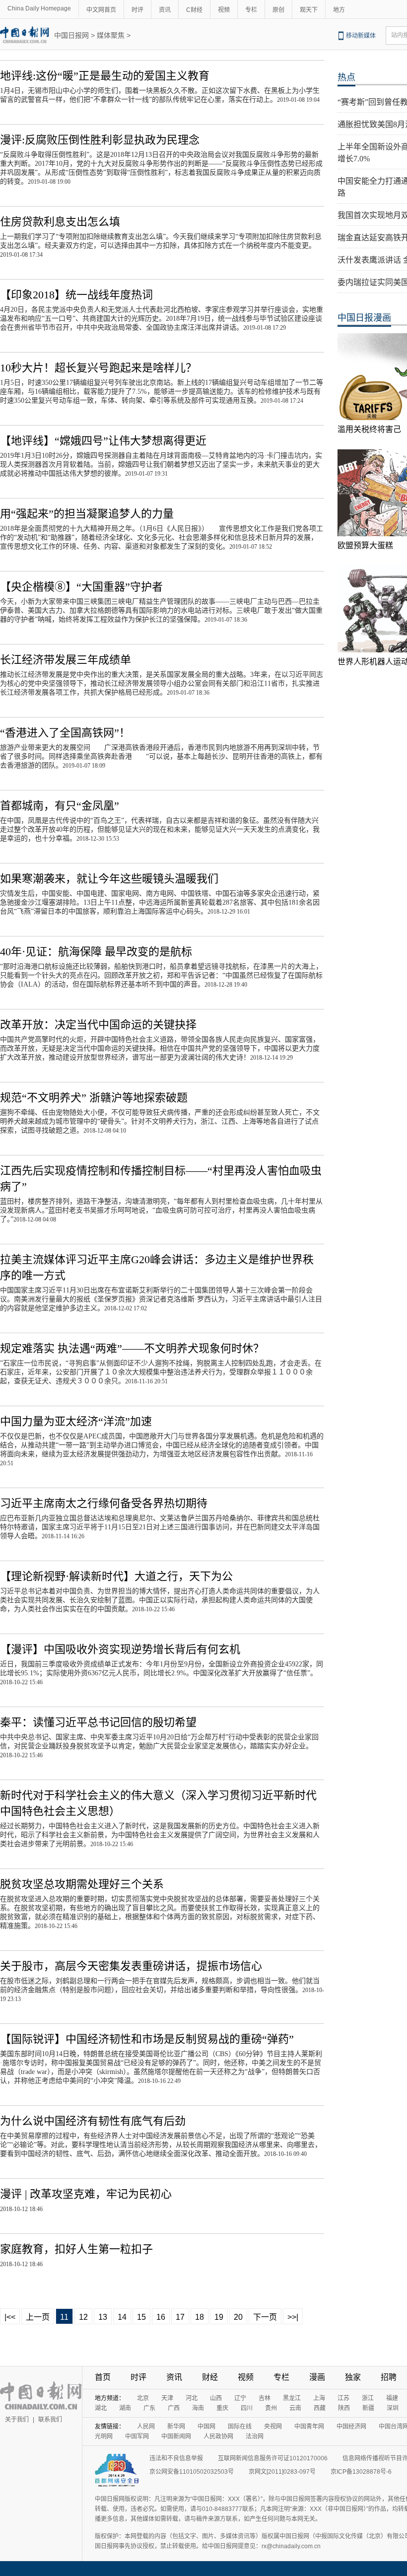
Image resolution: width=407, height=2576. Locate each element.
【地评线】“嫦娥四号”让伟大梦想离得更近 (103, 441)
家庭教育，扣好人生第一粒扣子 (76, 2249)
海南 (198, 2408)
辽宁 (240, 2398)
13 (103, 2317)
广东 (149, 2408)
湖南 (125, 2408)
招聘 (389, 2377)
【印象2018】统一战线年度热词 (76, 295)
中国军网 (137, 2436)
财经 (210, 2377)
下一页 (265, 2317)
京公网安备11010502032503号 (192, 2472)
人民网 (146, 2427)
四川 (247, 2408)
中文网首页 (101, 10)
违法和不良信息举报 (176, 2458)
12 (83, 2317)
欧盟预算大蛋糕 (365, 545)
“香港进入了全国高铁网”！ (65, 733)
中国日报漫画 (364, 318)
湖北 (101, 2408)
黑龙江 (292, 2398)
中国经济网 (351, 2427)
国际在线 (240, 2427)
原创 (278, 10)
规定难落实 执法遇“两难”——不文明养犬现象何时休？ (132, 1348)
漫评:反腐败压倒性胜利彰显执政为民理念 (100, 140)
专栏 (251, 10)
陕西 (344, 2408)
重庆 (222, 2408)
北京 (143, 2398)
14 (122, 2317)
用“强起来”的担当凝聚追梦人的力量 (87, 514)
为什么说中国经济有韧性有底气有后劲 (93, 2121)
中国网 (206, 2427)
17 (180, 2317)
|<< (10, 2317)
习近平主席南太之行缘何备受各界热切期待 (104, 1503)
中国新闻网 (176, 2436)
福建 (392, 2398)
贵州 (271, 2408)
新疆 (368, 2408)
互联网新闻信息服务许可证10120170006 (273, 2458)
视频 (224, 10)
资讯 (165, 10)
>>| (293, 2317)
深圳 (393, 2408)
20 (238, 2317)
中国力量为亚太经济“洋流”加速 (76, 1421)
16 (161, 2317)
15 (141, 2317)
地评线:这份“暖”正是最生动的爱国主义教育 (105, 76)
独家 (353, 2377)
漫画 (317, 2377)
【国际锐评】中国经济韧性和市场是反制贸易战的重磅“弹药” (147, 2039)
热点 (346, 77)
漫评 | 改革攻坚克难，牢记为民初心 (86, 2194)
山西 (216, 2398)
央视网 (273, 2427)
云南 (295, 2408)
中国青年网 (309, 2427)
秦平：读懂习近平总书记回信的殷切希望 (98, 1722)
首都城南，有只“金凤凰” (60, 806)
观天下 (309, 10)
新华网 (176, 2427)
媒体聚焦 (111, 35)
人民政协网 (218, 2436)
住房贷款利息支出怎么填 (60, 222)
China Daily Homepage (39, 8)
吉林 (265, 2398)
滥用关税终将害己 (369, 429)
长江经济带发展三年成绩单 (66, 660)
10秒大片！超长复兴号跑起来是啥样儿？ (98, 368)
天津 (167, 2398)
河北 (192, 2398)
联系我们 (50, 2420)
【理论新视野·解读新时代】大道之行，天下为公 (116, 1576)
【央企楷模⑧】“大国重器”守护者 (81, 587)
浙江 (368, 2398)
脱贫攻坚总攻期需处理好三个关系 (82, 1884)
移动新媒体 (361, 36)
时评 (137, 10)
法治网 (255, 2436)
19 (219, 2317)
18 (200, 2317)
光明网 (104, 2436)
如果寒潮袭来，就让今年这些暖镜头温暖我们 (109, 879)
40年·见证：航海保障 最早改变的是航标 (96, 952)
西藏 (320, 2408)
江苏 (343, 2398)
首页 (103, 2377)
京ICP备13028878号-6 (361, 2472)
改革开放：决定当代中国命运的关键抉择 (98, 1025)
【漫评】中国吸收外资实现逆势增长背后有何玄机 (120, 1649)
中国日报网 (71, 35)
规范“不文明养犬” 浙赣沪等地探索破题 (94, 1098)
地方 (339, 10)
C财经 (194, 10)
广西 (174, 2408)
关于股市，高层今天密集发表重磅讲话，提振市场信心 (131, 1966)
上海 (319, 2398)
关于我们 (17, 2420)
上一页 (38, 2317)
